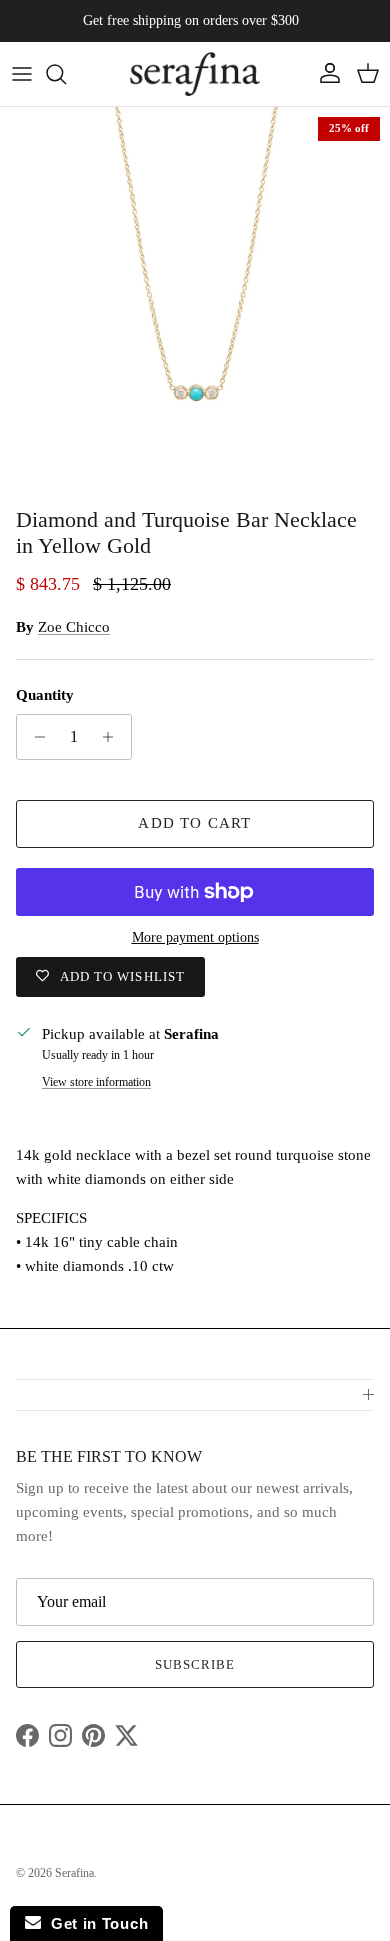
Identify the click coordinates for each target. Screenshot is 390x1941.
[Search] (66, 74)
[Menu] (22, 74)
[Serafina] (195, 74)
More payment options (195, 937)
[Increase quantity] (113, 737)
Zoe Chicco (74, 627)
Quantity (45, 695)
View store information (96, 1082)
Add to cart (194, 823)
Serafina (74, 1873)
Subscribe (195, 1664)
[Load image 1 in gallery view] (195, 302)
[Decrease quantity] (34, 737)
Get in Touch (94, 1923)
